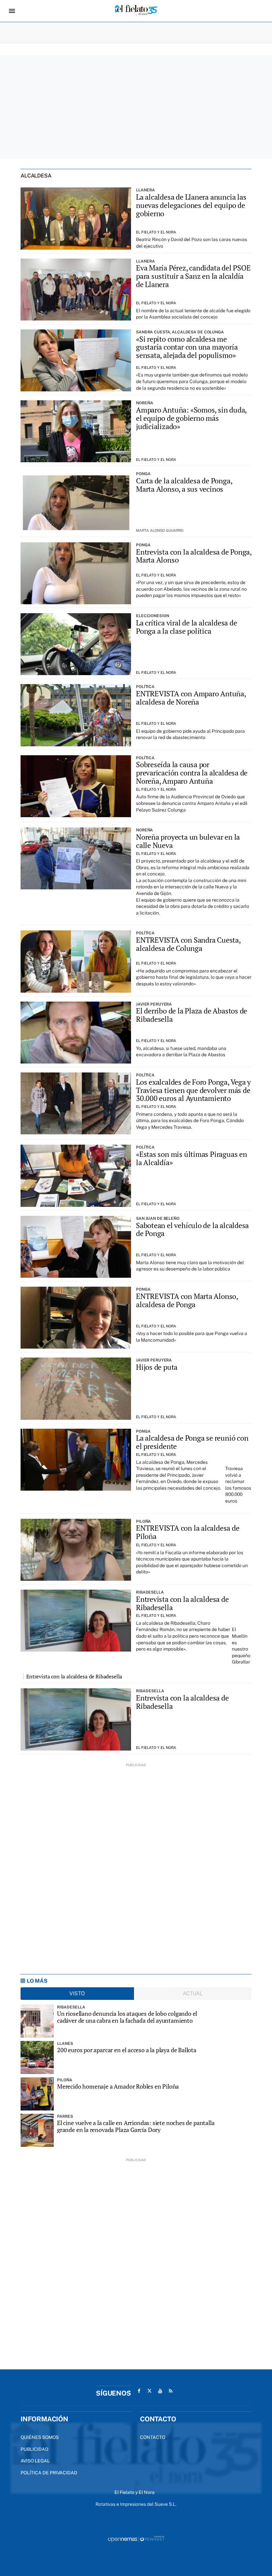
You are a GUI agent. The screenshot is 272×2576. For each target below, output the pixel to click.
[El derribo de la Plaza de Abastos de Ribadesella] (76, 1033)
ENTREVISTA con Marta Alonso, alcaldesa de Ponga (187, 1300)
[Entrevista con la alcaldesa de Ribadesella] (76, 1621)
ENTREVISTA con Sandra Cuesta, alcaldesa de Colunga (188, 944)
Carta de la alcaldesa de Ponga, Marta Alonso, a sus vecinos (184, 485)
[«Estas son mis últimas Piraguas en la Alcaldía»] (76, 1176)
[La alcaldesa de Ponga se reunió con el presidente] (76, 1460)
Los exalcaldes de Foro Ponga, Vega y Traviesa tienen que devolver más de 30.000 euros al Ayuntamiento (193, 1090)
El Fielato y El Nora (156, 232)
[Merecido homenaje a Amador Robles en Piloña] (37, 2094)
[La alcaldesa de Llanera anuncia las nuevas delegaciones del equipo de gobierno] (76, 218)
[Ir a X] (150, 2391)
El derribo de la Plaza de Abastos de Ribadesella (192, 1015)
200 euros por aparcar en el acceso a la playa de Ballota (127, 2050)
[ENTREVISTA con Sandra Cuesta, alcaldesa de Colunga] (76, 961)
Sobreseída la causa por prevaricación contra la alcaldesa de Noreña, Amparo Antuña (192, 773)
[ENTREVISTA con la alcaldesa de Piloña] (76, 1550)
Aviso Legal (35, 2461)
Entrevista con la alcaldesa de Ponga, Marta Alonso (194, 556)
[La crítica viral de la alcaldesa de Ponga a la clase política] (76, 644)
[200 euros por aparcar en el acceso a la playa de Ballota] (37, 2057)
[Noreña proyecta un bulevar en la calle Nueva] (76, 858)
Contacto (153, 2437)
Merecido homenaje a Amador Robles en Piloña (118, 2086)
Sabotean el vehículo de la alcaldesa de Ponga (192, 1230)
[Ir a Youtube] (160, 2391)
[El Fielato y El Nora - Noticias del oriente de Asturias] (136, 11)
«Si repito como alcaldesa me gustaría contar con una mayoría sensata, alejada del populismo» (187, 347)
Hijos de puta (157, 1367)
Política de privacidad (49, 2473)
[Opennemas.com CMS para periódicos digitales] (136, 2539)
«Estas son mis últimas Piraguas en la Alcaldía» (192, 1158)
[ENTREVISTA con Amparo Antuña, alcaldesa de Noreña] (76, 715)
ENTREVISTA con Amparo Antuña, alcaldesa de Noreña (191, 698)
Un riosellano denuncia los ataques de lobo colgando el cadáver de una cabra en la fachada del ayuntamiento (127, 2017)
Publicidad (34, 2449)
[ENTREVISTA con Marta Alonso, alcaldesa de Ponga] (76, 1318)
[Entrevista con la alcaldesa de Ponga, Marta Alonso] (76, 573)
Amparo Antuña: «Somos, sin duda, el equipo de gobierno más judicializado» (191, 418)
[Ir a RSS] (171, 2391)
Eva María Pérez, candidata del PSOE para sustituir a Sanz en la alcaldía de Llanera (193, 276)
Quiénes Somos (40, 2437)
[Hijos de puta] (76, 1388)
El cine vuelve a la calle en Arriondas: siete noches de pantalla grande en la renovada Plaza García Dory (136, 2126)
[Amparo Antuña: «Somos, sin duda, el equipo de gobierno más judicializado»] (76, 431)
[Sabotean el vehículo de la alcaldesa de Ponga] (76, 1247)
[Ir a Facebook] (139, 2391)
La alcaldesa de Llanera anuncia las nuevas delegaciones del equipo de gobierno (191, 205)
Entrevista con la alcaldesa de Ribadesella (182, 1603)
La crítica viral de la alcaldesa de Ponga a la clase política (186, 627)
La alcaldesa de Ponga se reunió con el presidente (192, 1442)
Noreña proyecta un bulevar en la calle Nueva (188, 841)
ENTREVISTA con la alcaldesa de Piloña (188, 1532)
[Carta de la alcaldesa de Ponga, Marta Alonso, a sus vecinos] (76, 502)
